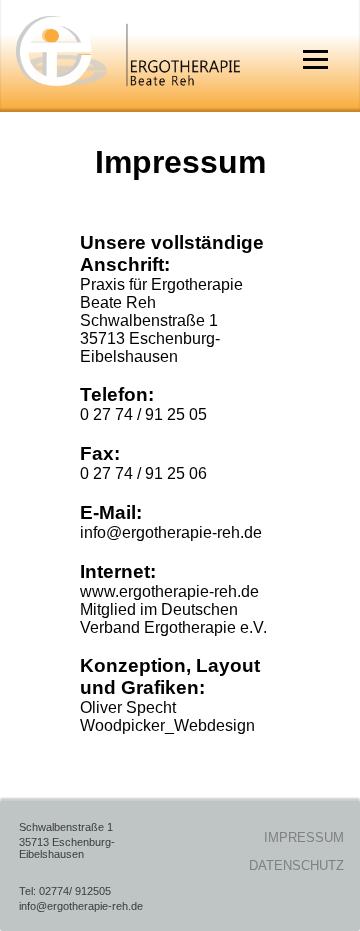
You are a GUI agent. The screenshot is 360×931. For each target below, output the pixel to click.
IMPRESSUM (304, 837)
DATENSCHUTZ (296, 865)
